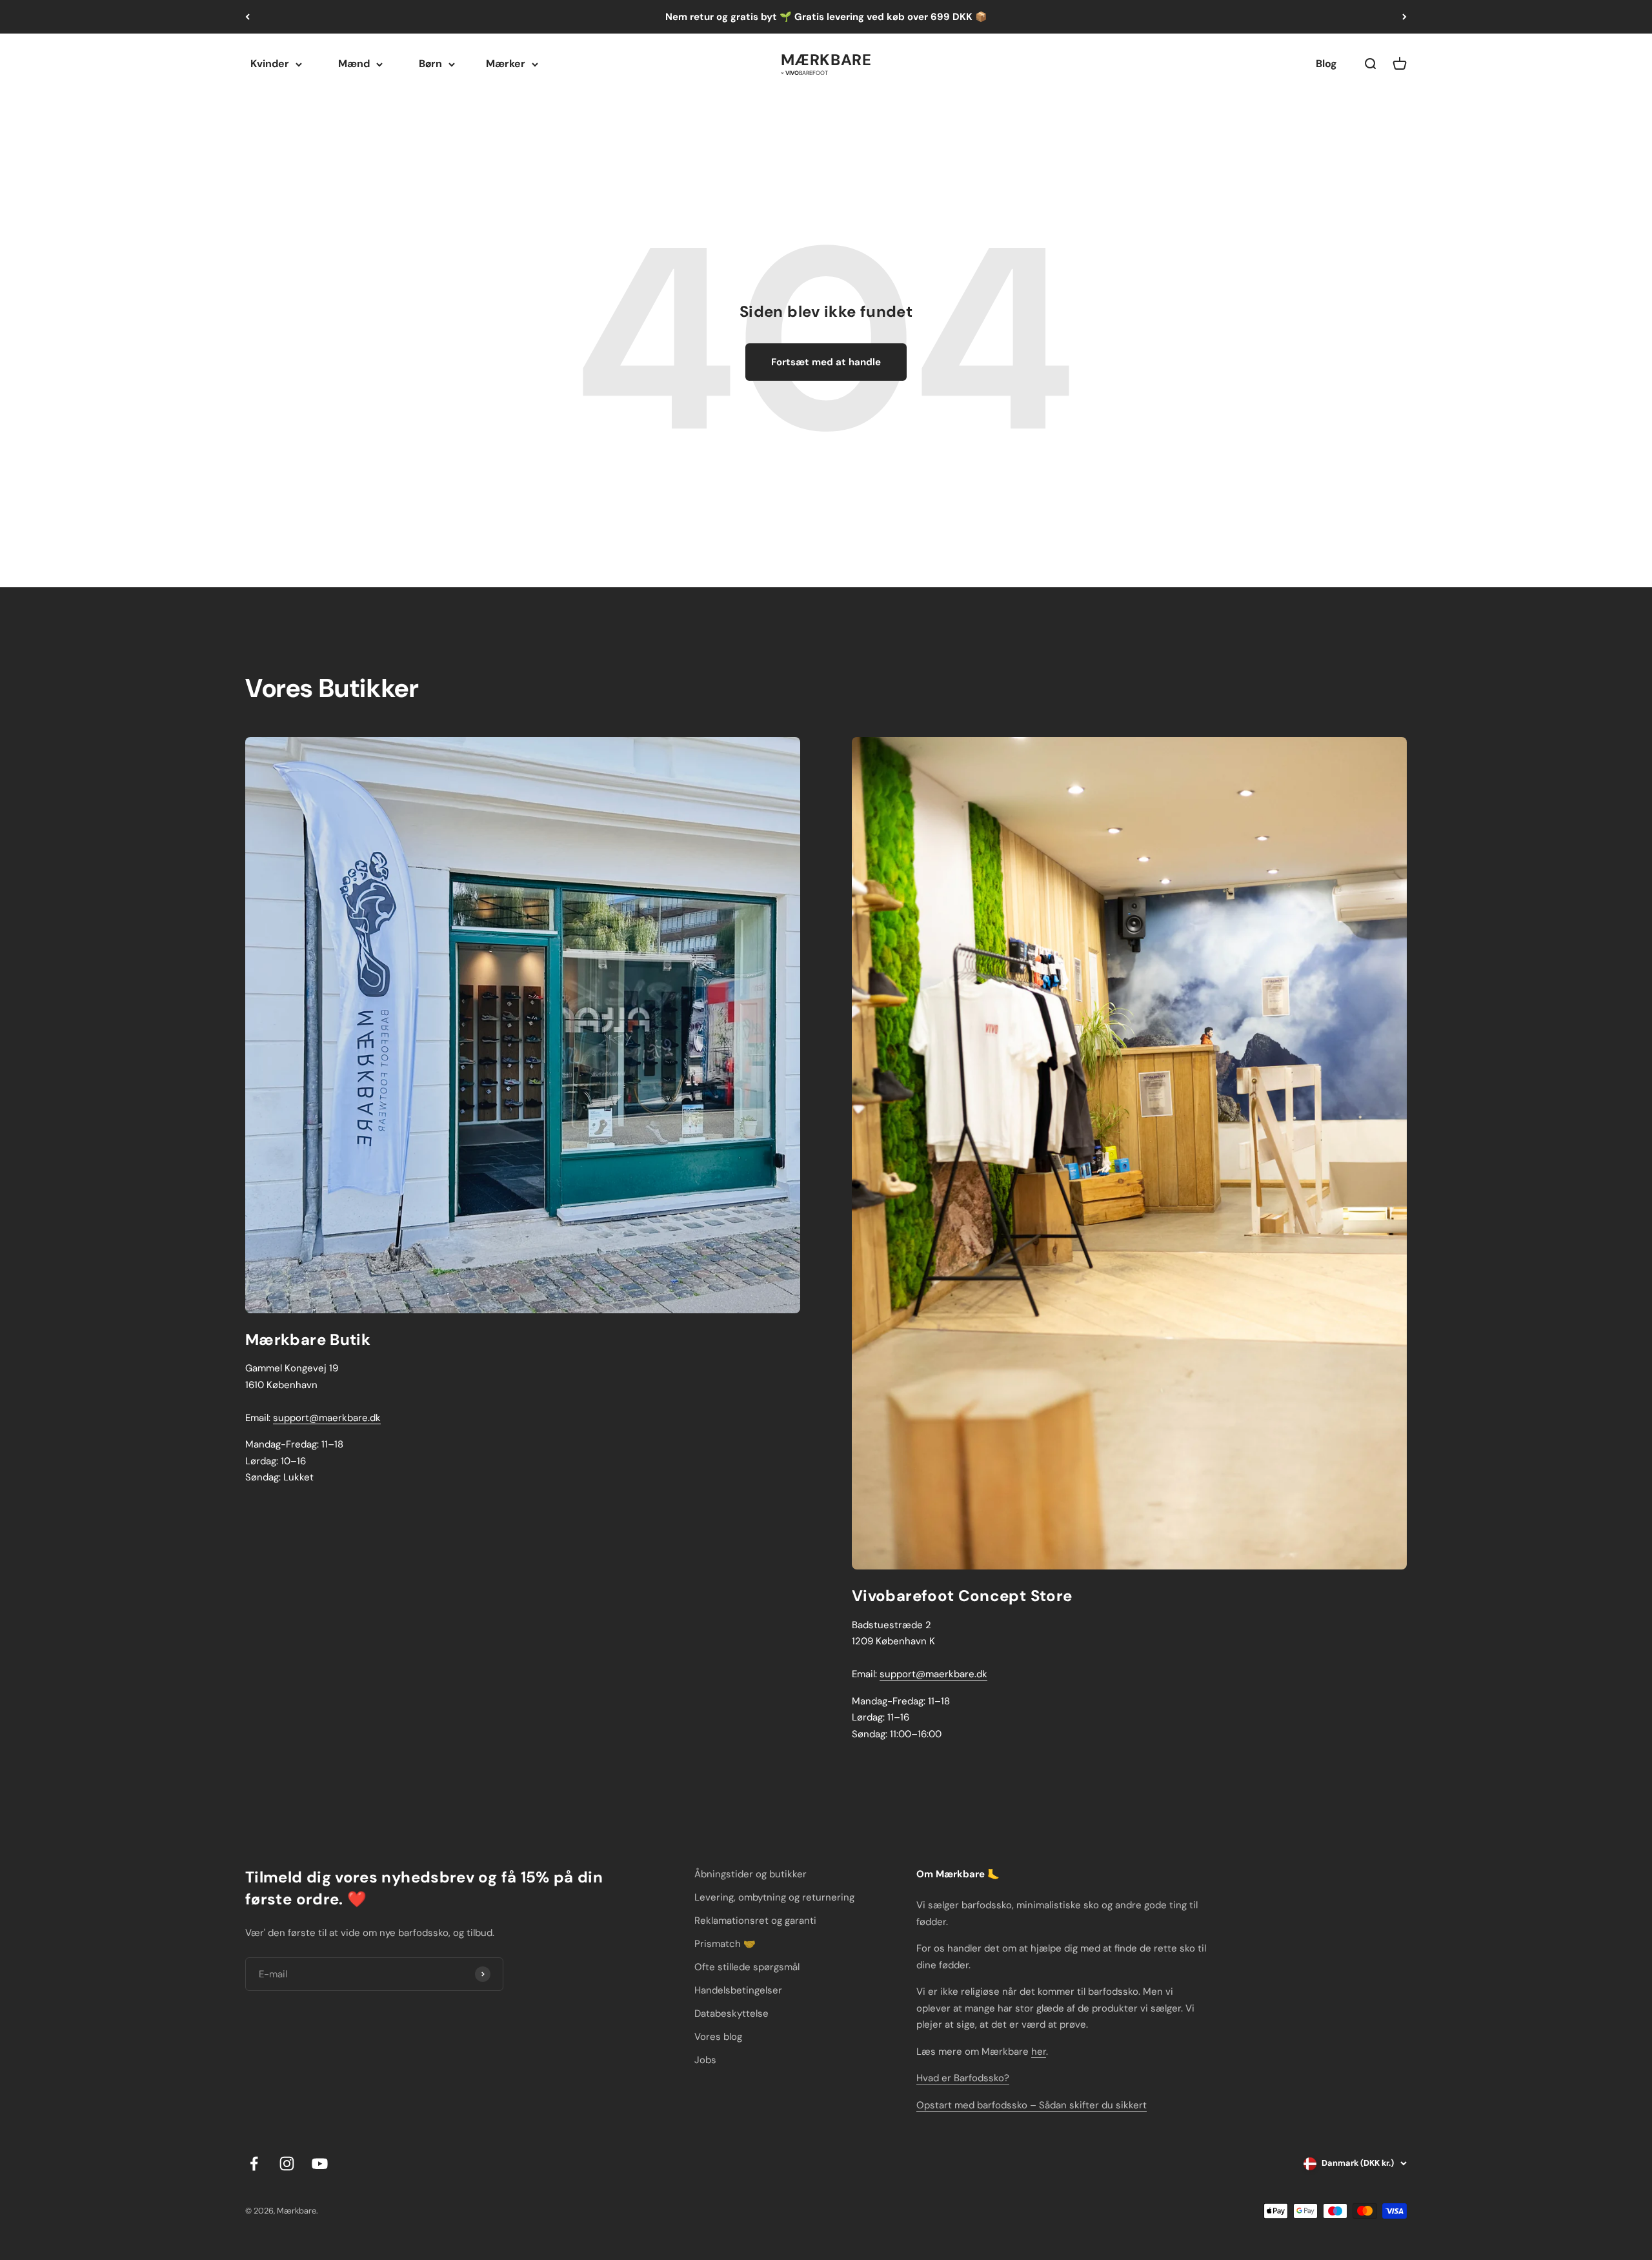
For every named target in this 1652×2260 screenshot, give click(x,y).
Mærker (506, 64)
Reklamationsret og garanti (755, 1921)
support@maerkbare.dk (327, 1418)
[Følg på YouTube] (320, 2164)
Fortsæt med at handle (826, 362)
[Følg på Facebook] (254, 2164)
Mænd (354, 64)
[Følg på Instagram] (287, 2164)
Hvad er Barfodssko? (963, 2078)
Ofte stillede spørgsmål (747, 1967)
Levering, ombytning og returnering (774, 1897)
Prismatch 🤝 (725, 1944)
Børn (430, 64)
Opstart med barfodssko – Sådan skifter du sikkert (1032, 2105)
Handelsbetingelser (738, 1990)
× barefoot (804, 72)
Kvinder (270, 64)
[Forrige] (247, 17)
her (1039, 2052)
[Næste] (1405, 17)
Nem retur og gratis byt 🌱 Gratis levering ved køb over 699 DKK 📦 (826, 17)
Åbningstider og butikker (750, 1874)
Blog (1326, 64)
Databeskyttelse (731, 2013)
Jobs (705, 2060)
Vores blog (718, 2037)
